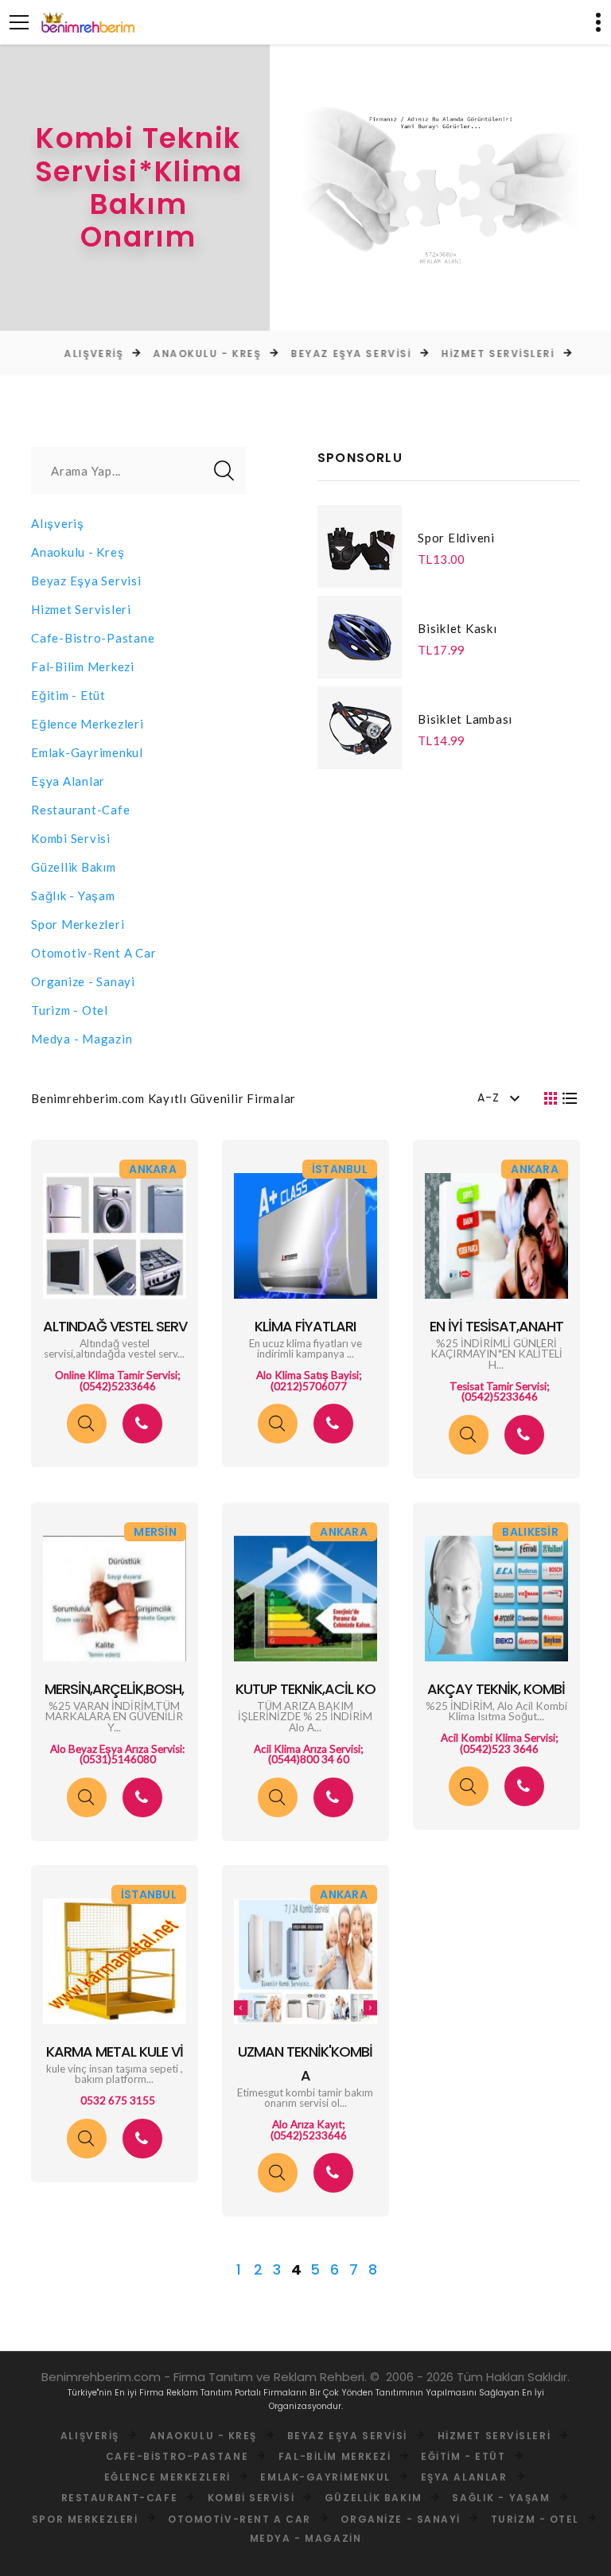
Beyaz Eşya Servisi (322, 354)
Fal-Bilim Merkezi (83, 666)
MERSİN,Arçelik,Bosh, (114, 1689)
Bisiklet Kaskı (457, 628)
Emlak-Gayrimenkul (87, 752)
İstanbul (340, 1169)
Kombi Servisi (71, 838)
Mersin (155, 1532)
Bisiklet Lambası (465, 719)
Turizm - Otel (70, 1010)
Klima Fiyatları (305, 1326)
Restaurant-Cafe (80, 810)
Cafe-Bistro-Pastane (93, 638)
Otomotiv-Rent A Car (93, 953)
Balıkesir (530, 1532)
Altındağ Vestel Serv (115, 1326)
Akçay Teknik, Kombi (496, 1689)
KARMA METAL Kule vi (115, 2051)
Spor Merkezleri (78, 924)
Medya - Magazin (82, 1039)
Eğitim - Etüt (68, 695)
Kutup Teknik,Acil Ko (305, 1689)
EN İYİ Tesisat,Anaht (496, 1326)
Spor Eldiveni (456, 538)
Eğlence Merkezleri (88, 724)
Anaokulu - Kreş (178, 354)
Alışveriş (64, 354)
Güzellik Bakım (74, 867)
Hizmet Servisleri (469, 354)
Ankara (153, 1169)
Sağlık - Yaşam (73, 896)
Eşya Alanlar (68, 781)
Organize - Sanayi (83, 981)
